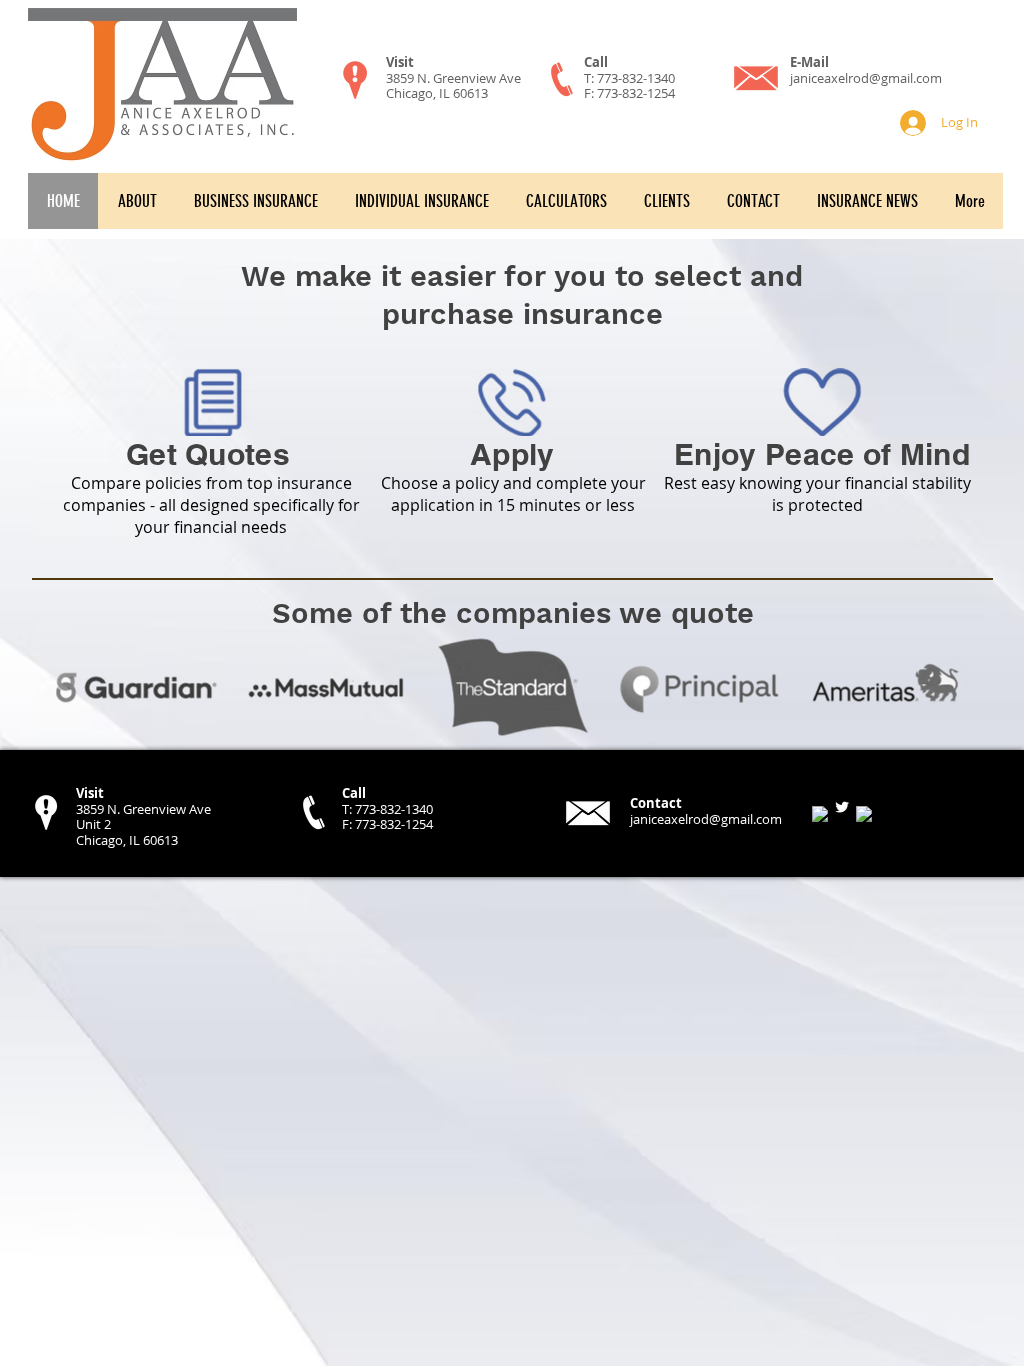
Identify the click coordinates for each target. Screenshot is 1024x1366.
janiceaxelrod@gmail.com (866, 78)
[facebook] (820, 814)
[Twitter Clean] (842, 807)
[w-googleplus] (864, 814)
